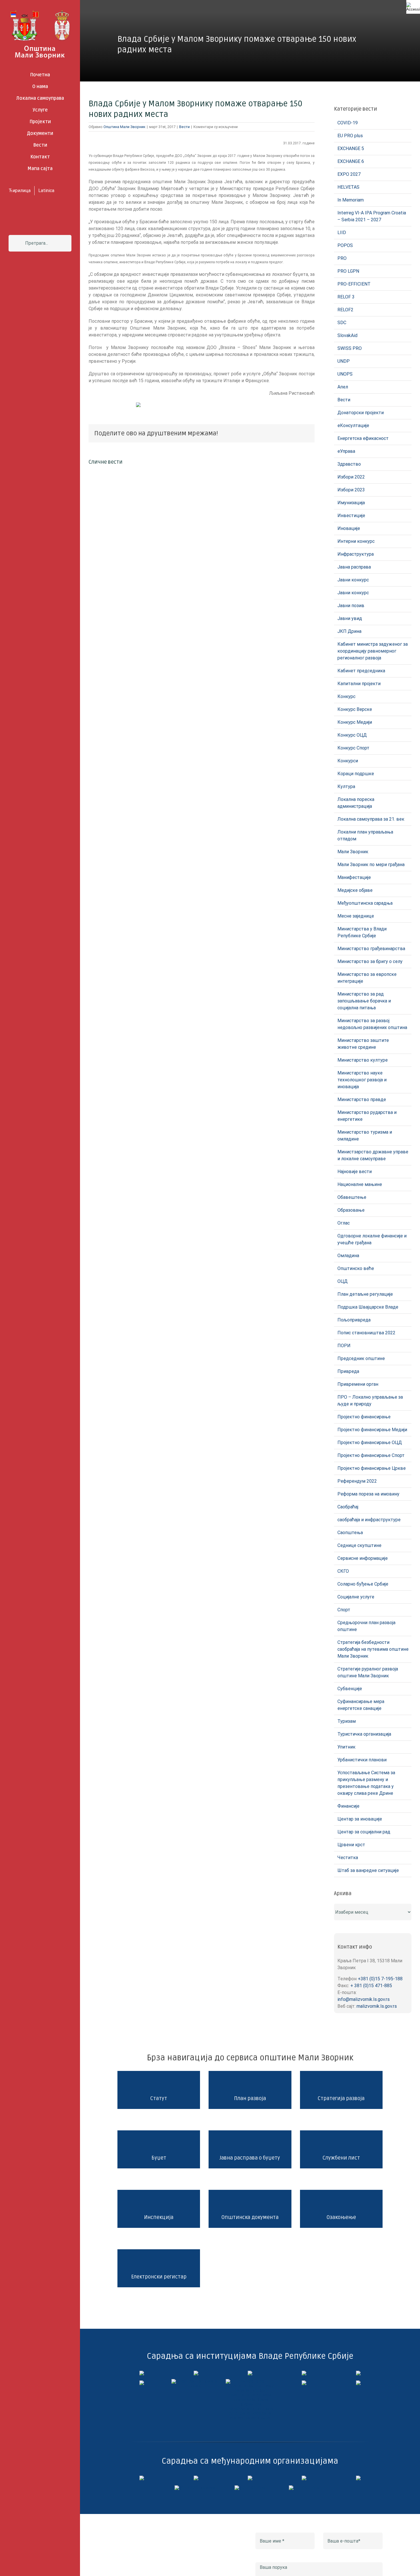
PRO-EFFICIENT (354, 284)
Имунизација (351, 503)
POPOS (345, 245)
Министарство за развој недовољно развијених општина (372, 1024)
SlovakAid (347, 335)
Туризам (347, 1721)
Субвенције (350, 1689)
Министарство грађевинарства (371, 949)
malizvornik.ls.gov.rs (377, 2006)
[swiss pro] (358, 2478)
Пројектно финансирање (364, 1417)
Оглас (344, 1223)
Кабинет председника (361, 671)
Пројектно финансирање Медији (372, 1430)
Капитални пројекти (359, 684)
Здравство (349, 464)
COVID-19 (348, 123)
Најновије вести (355, 1172)
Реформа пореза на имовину (368, 1494)
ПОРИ (344, 1346)
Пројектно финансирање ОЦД (370, 1442)
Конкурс (346, 696)
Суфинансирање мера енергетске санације (361, 1705)
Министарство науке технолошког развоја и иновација (362, 1080)
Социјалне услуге (356, 1597)
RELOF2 (345, 310)
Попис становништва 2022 (366, 1333)
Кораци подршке (356, 774)
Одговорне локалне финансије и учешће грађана (372, 1239)
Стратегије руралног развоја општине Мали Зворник (368, 1672)
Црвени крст (351, 1845)
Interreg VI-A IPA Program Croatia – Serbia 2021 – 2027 (372, 216)
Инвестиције (351, 516)
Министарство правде (362, 1099)
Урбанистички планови (362, 1760)
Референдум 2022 (357, 1481)
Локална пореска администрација (356, 803)
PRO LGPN (348, 271)
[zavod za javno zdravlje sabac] (358, 2383)
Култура (346, 786)
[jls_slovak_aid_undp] (250, 2478)
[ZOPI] (304, 2383)
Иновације (349, 528)
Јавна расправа (354, 567)
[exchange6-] (304, 2488)
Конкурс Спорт (353, 748)
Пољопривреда (354, 1320)
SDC (342, 323)
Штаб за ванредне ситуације (368, 1870)
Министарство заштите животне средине (363, 1044)
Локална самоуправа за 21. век (371, 819)
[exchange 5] (142, 2478)
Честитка (348, 1858)
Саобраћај (348, 1507)
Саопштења (350, 1533)
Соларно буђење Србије (363, 1584)
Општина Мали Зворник (124, 127)
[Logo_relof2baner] (196, 2488)
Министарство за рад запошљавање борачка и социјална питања (364, 1001)
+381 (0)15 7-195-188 (380, 1979)
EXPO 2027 (349, 174)
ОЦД (343, 1281)
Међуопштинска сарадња (365, 903)
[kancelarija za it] (304, 2373)
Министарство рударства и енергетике (367, 1116)
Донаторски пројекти (361, 413)
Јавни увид (350, 618)
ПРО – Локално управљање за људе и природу (370, 1400)
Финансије (348, 1806)
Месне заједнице (356, 916)
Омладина (348, 1256)
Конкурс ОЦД (352, 735)
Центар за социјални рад (364, 1832)
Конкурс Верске (355, 709)
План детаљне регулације (365, 1294)
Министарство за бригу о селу (370, 961)
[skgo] (250, 2373)
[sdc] (304, 2478)
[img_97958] (358, 2373)
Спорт (344, 1610)
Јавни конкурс (353, 580)
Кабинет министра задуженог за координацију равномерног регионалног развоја (373, 651)
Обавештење (352, 1197)
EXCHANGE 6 (351, 161)
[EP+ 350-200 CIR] (250, 2488)
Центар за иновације (360, 1819)
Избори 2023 (351, 490)
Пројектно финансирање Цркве (372, 1468)
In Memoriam (351, 200)
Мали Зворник (353, 852)
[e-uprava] (196, 2373)
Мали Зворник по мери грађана (371, 865)
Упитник (346, 1747)
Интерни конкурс (356, 541)
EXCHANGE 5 (351, 148)
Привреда (348, 1371)
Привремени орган (358, 1384)
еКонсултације (353, 425)
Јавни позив (351, 606)
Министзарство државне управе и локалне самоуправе (373, 1155)
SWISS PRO (350, 348)
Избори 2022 (351, 477)
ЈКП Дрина (349, 631)
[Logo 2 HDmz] (250, 2381)
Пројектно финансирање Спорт (371, 1455)
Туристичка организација (364, 1734)
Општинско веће (356, 1268)
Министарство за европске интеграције (367, 978)
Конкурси (348, 761)
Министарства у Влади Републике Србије (362, 932)
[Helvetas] (196, 2478)
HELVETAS (348, 187)
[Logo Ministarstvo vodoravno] (142, 2373)
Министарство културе (363, 1060)
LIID (342, 233)
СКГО (343, 1571)
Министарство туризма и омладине (365, 1136)
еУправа (346, 451)
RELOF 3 (346, 297)
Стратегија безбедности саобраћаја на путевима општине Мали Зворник (373, 1649)
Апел (343, 387)
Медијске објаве (355, 890)
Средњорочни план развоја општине (366, 1626)
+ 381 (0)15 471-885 (371, 1986)
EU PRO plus (350, 136)
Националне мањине (360, 1184)
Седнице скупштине (359, 1545)
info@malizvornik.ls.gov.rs (364, 1999)
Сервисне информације (363, 1558)
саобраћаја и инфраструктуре (369, 1520)
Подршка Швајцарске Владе (368, 1307)
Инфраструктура (356, 554)
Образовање (351, 1210)
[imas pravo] (196, 2381)
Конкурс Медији (355, 722)
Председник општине (361, 1358)
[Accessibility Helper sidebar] (413, 7)
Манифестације (354, 877)
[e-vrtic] (142, 2383)
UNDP (344, 361)
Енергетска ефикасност (363, 438)
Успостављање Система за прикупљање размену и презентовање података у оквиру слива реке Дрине (366, 1783)
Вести (184, 127)
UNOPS (345, 374)
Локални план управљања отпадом (365, 835)
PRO (342, 258)
